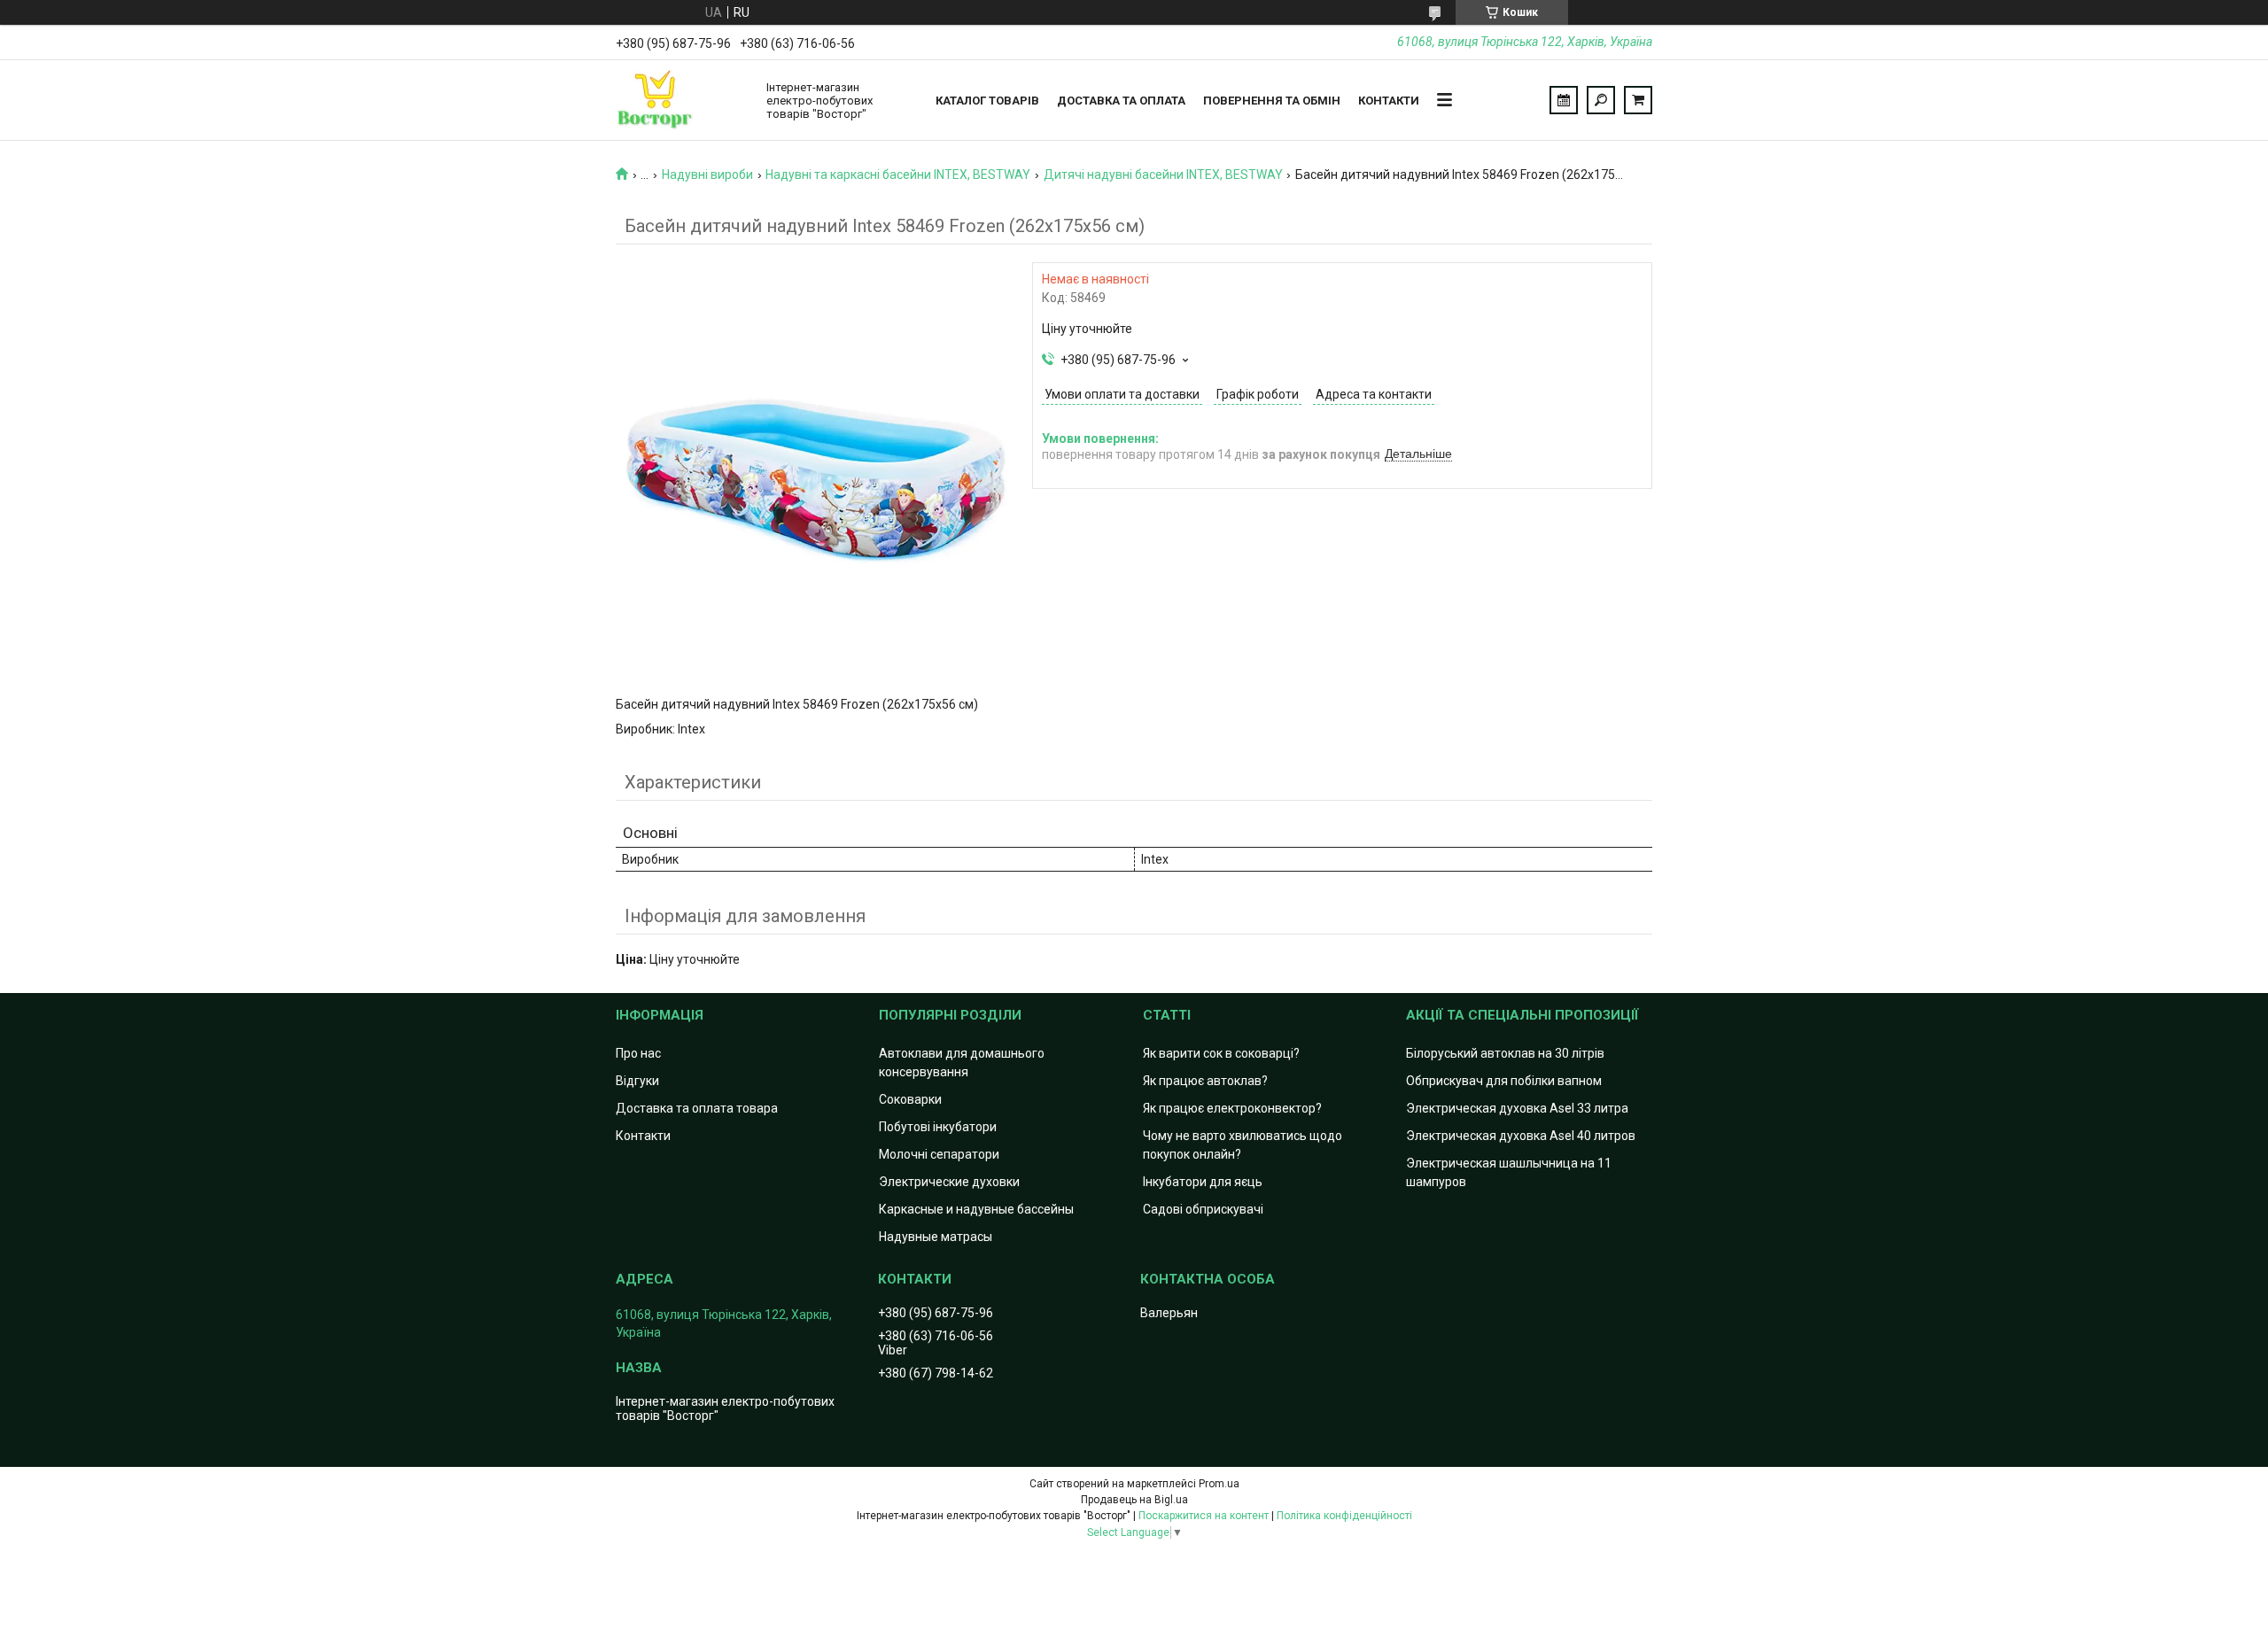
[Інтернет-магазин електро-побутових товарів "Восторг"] (682, 100)
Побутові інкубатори (938, 1127)
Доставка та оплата (1121, 101)
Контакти (1389, 101)
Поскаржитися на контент (1204, 1516)
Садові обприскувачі (1203, 1209)
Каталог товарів (987, 101)
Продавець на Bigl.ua (1134, 1500)
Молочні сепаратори (939, 1154)
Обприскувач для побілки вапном (1504, 1081)
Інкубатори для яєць (1203, 1182)
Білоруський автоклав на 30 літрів (1505, 1053)
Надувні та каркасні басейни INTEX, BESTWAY (898, 175)
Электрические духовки (949, 1182)
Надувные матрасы (936, 1237)
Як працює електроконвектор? (1232, 1108)
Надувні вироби (707, 175)
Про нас (638, 1053)
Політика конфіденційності (1344, 1516)
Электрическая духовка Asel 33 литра (1517, 1108)
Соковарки (910, 1099)
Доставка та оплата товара (697, 1108)
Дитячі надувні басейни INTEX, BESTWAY (1163, 175)
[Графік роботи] (1564, 100)
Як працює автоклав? (1205, 1081)
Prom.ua (1219, 1484)
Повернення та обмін (1272, 101)
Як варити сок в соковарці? (1221, 1053)
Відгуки (637, 1081)
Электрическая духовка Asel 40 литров (1521, 1136)
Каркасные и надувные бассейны (976, 1209)
